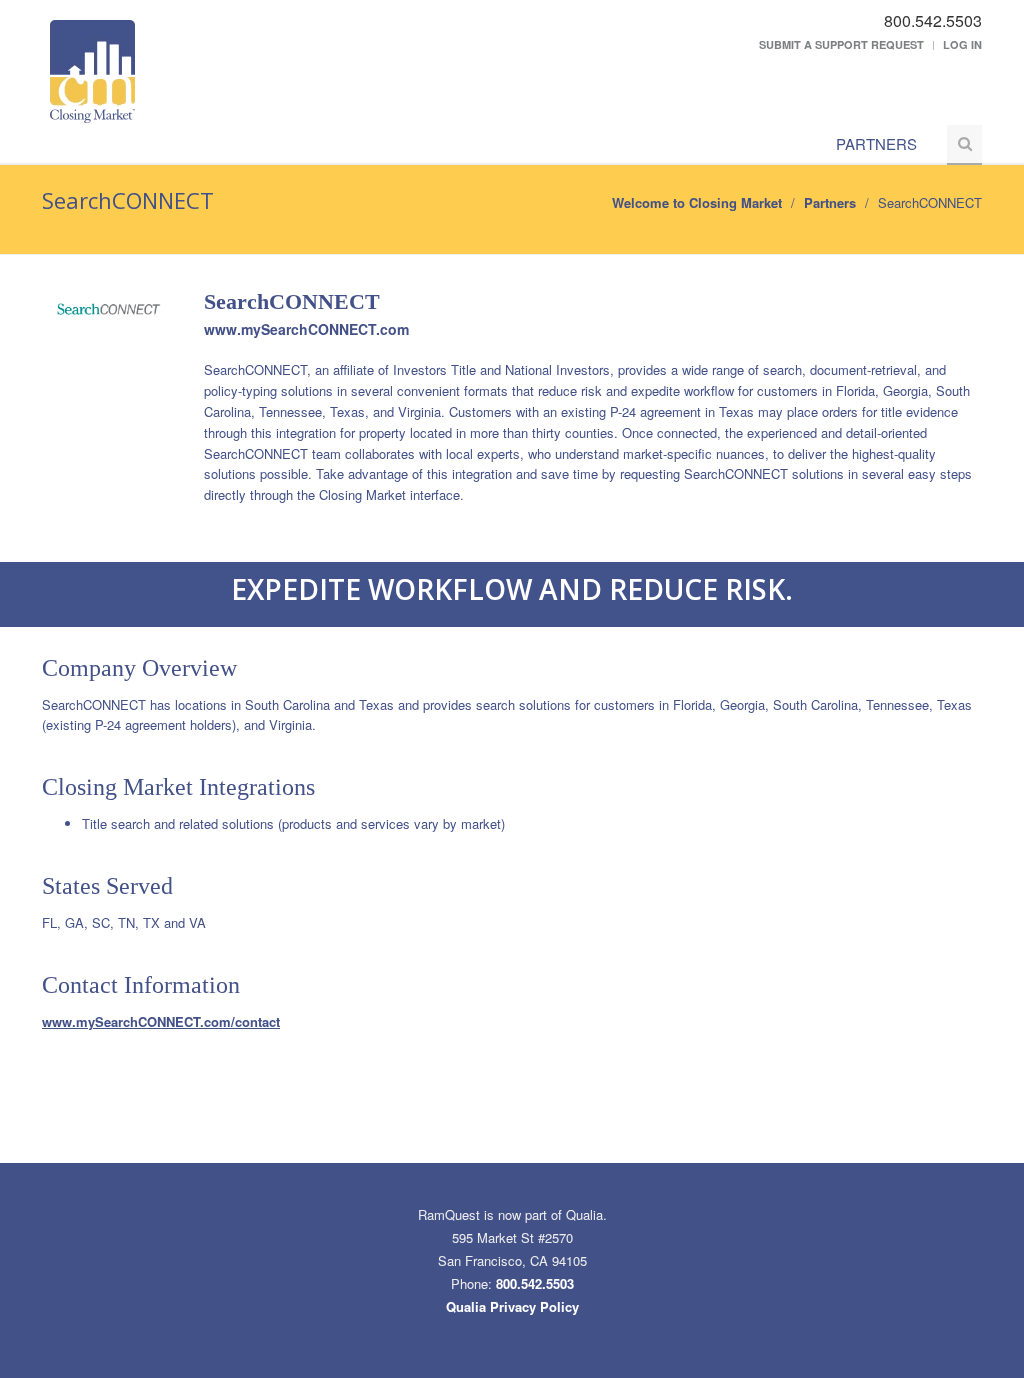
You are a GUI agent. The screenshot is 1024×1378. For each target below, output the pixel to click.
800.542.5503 (535, 1283)
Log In (962, 44)
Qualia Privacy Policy (512, 1306)
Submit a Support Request (841, 44)
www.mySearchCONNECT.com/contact (161, 1021)
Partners (876, 143)
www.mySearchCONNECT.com (306, 329)
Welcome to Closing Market (697, 202)
